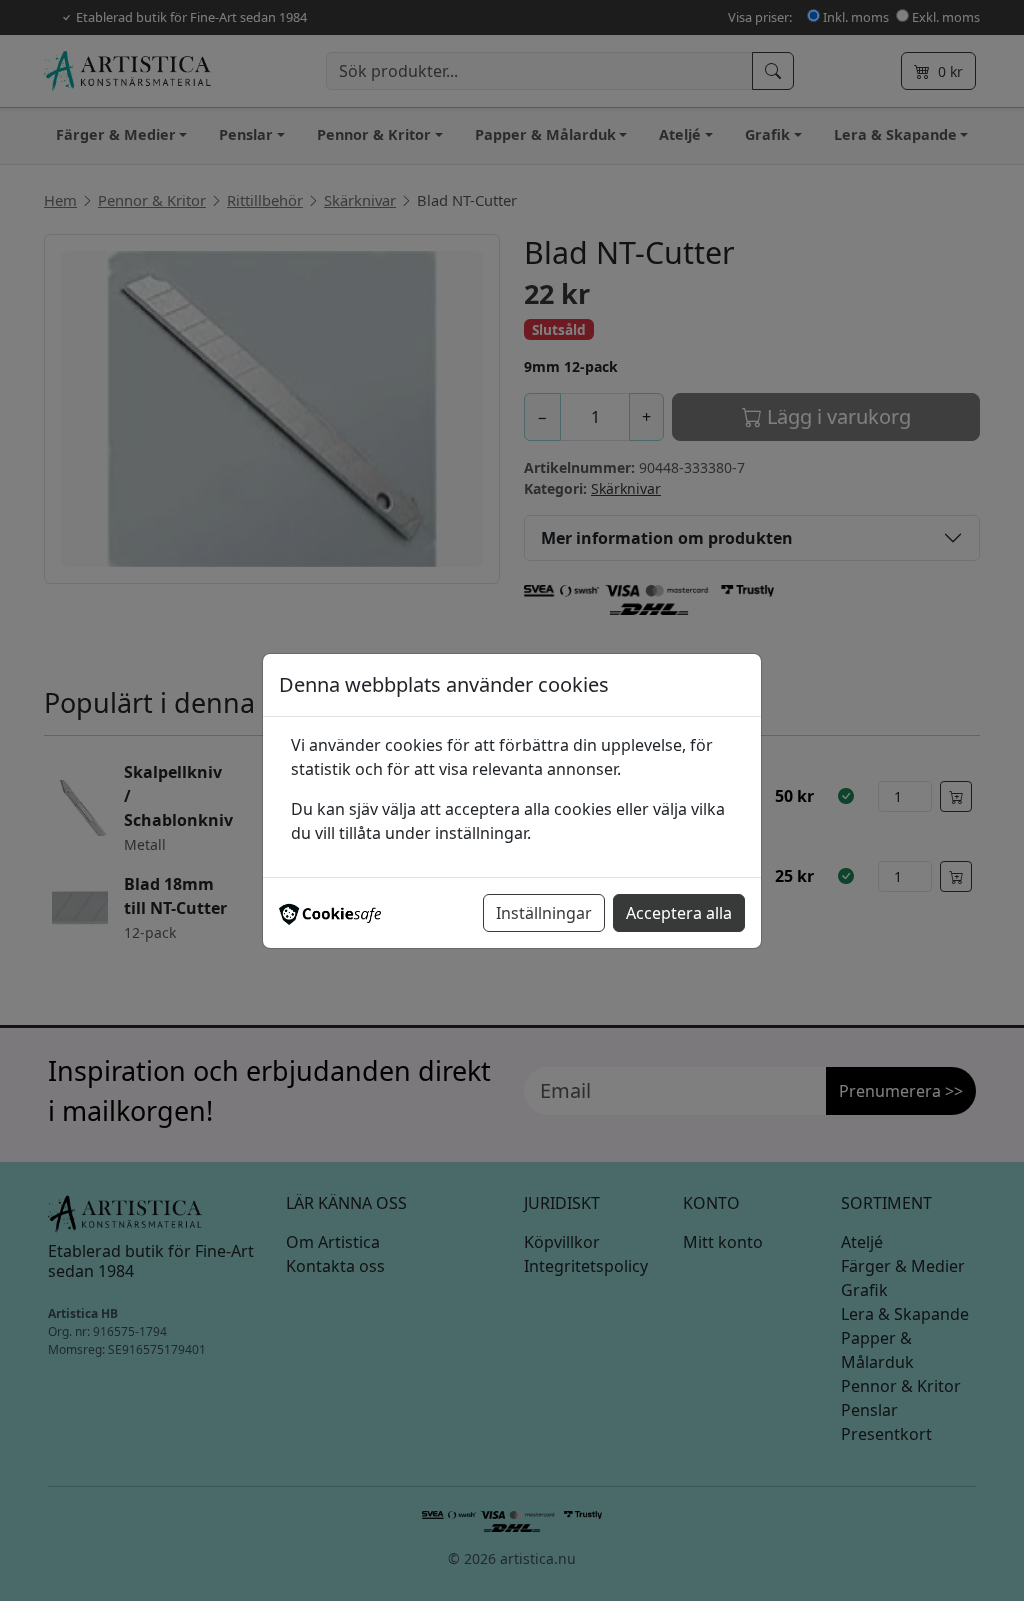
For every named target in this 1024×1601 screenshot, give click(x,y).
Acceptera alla (679, 913)
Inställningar (544, 913)
